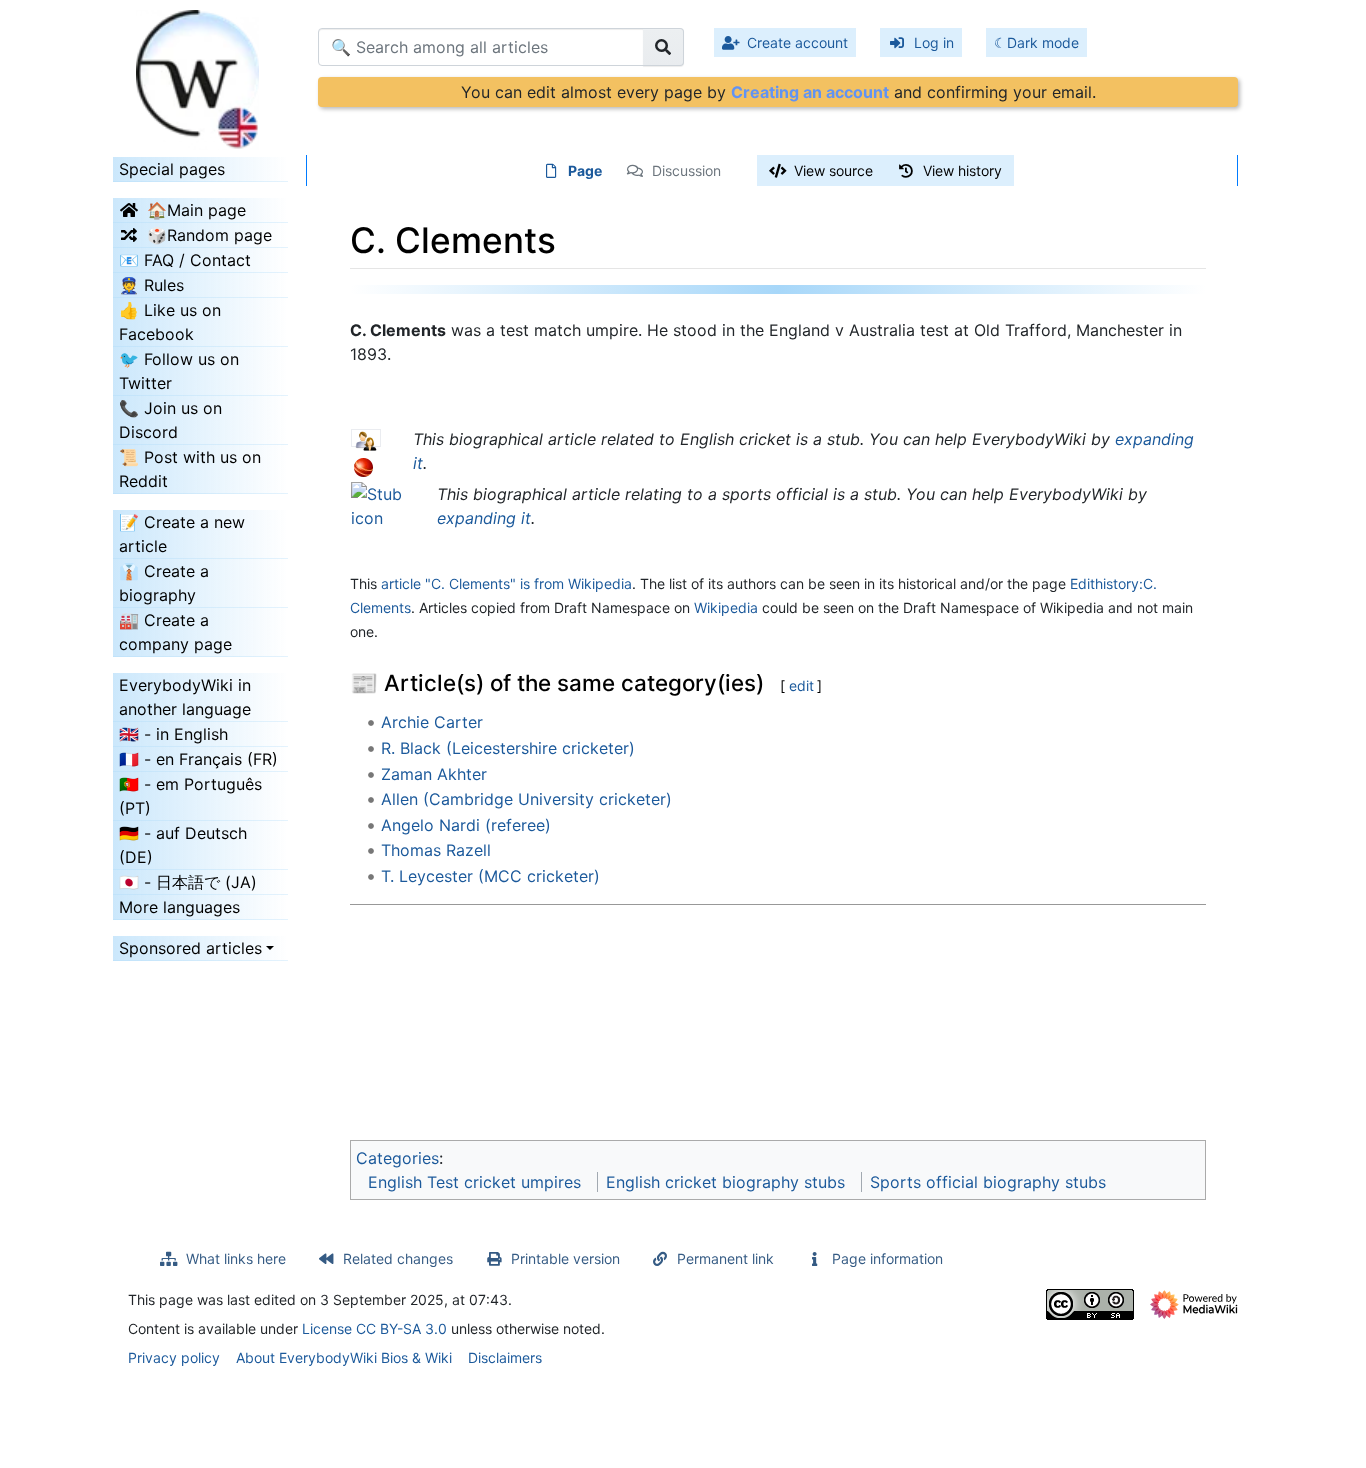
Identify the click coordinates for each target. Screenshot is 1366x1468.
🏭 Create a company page (175, 632)
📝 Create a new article (182, 534)
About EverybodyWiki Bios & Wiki (344, 1357)
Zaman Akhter (434, 774)
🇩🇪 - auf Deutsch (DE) (183, 845)
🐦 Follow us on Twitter (179, 371)
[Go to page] (663, 47)
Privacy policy (174, 1357)
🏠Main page (196, 210)
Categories (397, 1158)
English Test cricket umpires (474, 1182)
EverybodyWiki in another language (185, 697)
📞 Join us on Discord (170, 420)
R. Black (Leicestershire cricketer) (508, 748)
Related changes (398, 1258)
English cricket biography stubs (725, 1182)
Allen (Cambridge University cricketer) (526, 799)
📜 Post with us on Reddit (190, 469)
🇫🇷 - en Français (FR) (198, 759)
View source (833, 170)
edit (801, 685)
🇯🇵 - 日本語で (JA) (188, 882)
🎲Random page (209, 235)
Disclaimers (505, 1357)
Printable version (565, 1258)
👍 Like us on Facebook (170, 322)
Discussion (686, 170)
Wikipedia (726, 607)
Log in (934, 42)
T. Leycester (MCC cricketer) (490, 876)
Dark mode (1043, 42)
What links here (236, 1258)
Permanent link (725, 1258)
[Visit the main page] (200, 73)
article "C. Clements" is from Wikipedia (506, 583)
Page (585, 170)
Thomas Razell (436, 850)
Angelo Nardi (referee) (466, 825)
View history (962, 170)
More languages (179, 907)
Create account (797, 42)
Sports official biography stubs (988, 1182)
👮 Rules (151, 285)
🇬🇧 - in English (173, 734)
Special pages (172, 169)
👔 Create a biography (164, 583)
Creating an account (810, 92)
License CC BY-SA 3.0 (374, 1328)
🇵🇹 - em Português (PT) (190, 796)
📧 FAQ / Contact (185, 260)
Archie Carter (432, 722)
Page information (887, 1258)
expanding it (484, 518)
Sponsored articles (190, 948)
